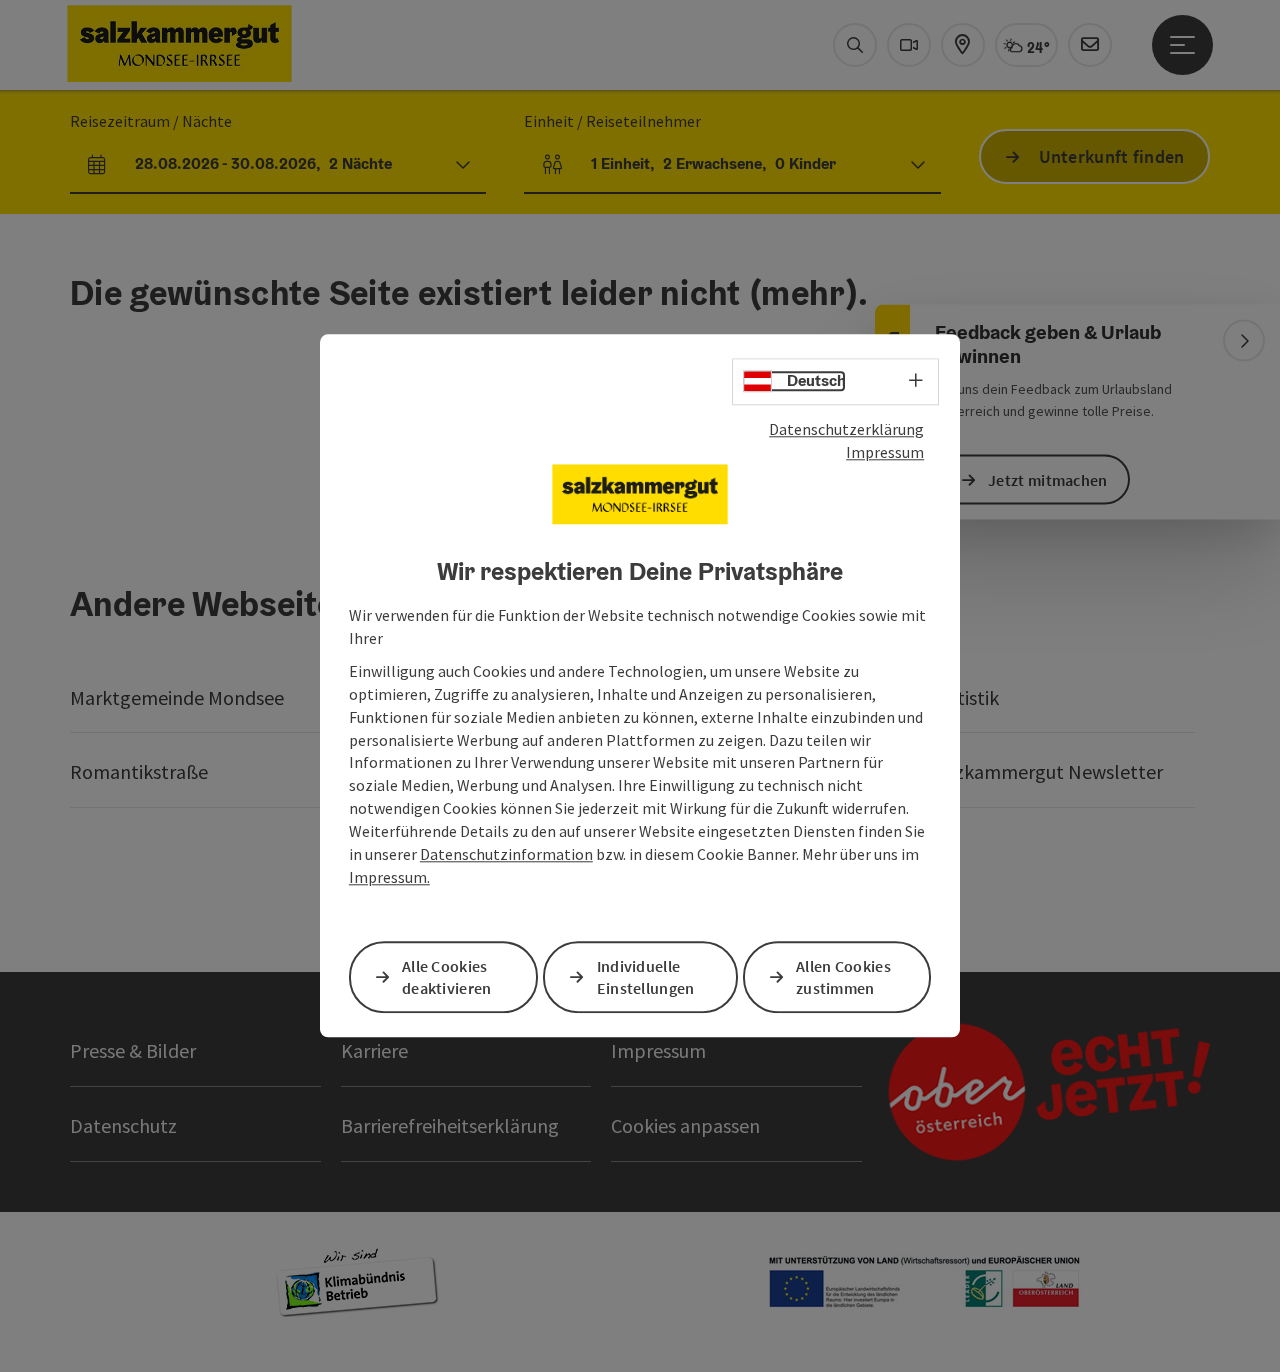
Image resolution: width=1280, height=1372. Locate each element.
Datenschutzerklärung (846, 429)
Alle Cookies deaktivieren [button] (447, 977)
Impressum (885, 452)
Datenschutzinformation (506, 854)
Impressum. (389, 877)
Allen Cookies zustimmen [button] (843, 977)
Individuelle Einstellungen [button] (646, 977)
